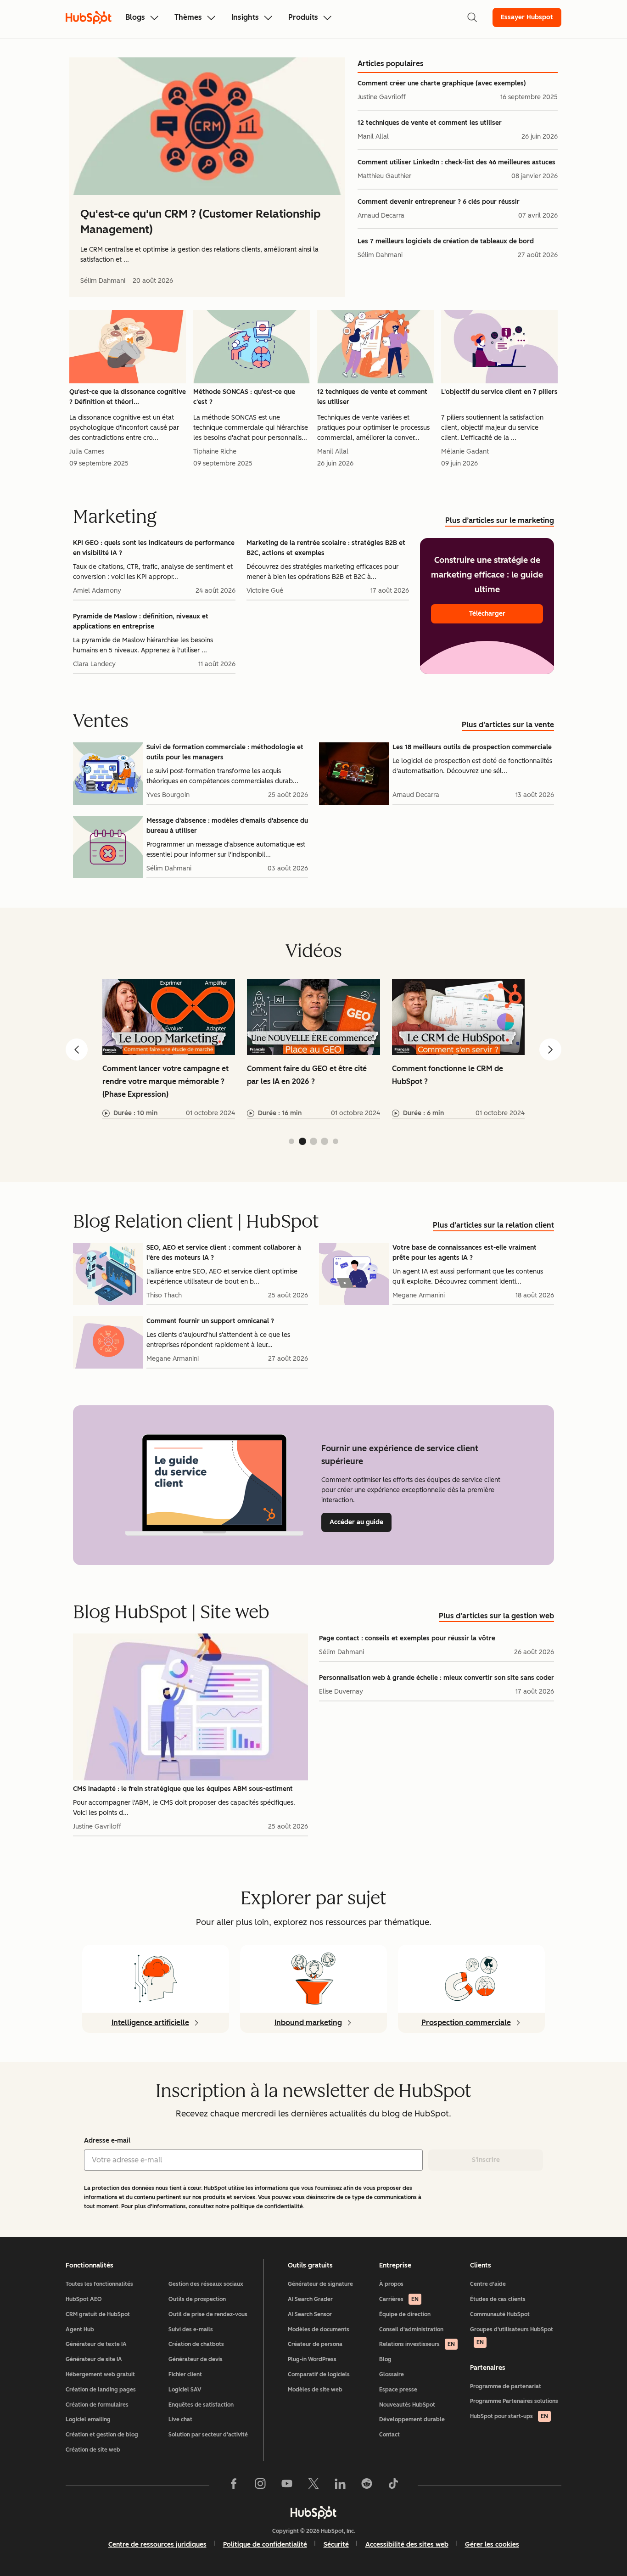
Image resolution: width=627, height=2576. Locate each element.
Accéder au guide (361, 1522)
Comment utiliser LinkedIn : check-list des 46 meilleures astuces (456, 162)
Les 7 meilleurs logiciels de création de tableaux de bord (446, 241)
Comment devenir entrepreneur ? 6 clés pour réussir (439, 202)
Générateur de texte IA (96, 2344)
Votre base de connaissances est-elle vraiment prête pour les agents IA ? (465, 1253)
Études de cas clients (498, 2299)
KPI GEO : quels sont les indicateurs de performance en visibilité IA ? (154, 548)
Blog (385, 2359)
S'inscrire (486, 2160)
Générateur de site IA (94, 2359)
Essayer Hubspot (527, 17)
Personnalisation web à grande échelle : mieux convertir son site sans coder (437, 1678)
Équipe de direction (405, 2314)
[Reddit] (367, 2486)
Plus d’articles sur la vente (508, 725)
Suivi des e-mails (191, 2329)
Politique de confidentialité (265, 2545)
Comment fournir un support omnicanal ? (210, 1321)
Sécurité (336, 2545)
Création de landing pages (101, 2390)
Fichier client (185, 2374)
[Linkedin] (340, 2486)
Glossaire (392, 2374)
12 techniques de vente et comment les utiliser (430, 123)
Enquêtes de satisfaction (201, 2405)
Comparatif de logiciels (319, 2374)
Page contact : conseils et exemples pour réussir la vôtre (407, 1638)
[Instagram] (260, 2486)
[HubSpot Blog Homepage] (89, 17)
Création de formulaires (97, 2405)
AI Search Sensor (310, 2314)
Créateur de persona (315, 2344)
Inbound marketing (308, 2023)
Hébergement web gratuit (100, 2374)
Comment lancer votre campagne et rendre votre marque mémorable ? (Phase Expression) (165, 1081)
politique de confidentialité (267, 2206)
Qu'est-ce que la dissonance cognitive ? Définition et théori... (128, 397)
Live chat (180, 2419)
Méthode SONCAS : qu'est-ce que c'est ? (244, 397)
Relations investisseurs (417, 2344)
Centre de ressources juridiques (157, 2545)
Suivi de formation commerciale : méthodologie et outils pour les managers (225, 752)
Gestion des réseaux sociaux (206, 2284)
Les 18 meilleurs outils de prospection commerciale (472, 747)
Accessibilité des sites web (407, 2545)
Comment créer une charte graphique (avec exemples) (442, 83)
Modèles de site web (315, 2390)
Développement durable (412, 2419)
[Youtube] (287, 2486)
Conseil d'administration (411, 2329)
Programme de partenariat (506, 2386)
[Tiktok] (393, 2486)
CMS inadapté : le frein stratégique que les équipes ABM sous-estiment (183, 1789)
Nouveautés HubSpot (407, 2405)
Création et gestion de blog (102, 2435)
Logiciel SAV (185, 2390)
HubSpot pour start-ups (509, 2416)
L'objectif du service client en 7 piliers (499, 392)
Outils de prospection (197, 2299)
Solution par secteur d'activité (208, 2435)
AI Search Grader (310, 2299)
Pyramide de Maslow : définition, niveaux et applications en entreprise (141, 621)
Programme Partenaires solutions (514, 2401)
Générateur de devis (196, 2359)
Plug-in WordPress (312, 2359)
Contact (389, 2435)
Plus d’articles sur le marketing (500, 520)
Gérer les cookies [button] (492, 2545)
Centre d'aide (488, 2284)
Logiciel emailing (88, 2419)
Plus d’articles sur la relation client (493, 1225)
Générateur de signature (320, 2284)
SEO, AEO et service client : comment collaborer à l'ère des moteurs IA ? (224, 1253)
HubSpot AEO (84, 2299)
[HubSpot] (313, 2512)
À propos (391, 2284)
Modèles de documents (319, 2329)
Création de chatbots (196, 2344)
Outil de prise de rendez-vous (208, 2314)
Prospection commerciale (466, 2023)
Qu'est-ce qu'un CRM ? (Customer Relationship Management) (200, 222)
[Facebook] (234, 2486)
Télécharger (487, 614)
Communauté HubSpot (500, 2314)
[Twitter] (313, 2486)
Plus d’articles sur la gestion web (496, 1616)
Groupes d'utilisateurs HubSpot (512, 2336)
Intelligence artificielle (150, 2023)
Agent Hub (80, 2329)
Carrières (399, 2299)
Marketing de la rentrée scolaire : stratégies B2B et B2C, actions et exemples (326, 548)
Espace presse (398, 2390)
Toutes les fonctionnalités (99, 2284)
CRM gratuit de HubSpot (98, 2314)
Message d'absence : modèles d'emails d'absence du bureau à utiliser (227, 826)
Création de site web (93, 2450)
